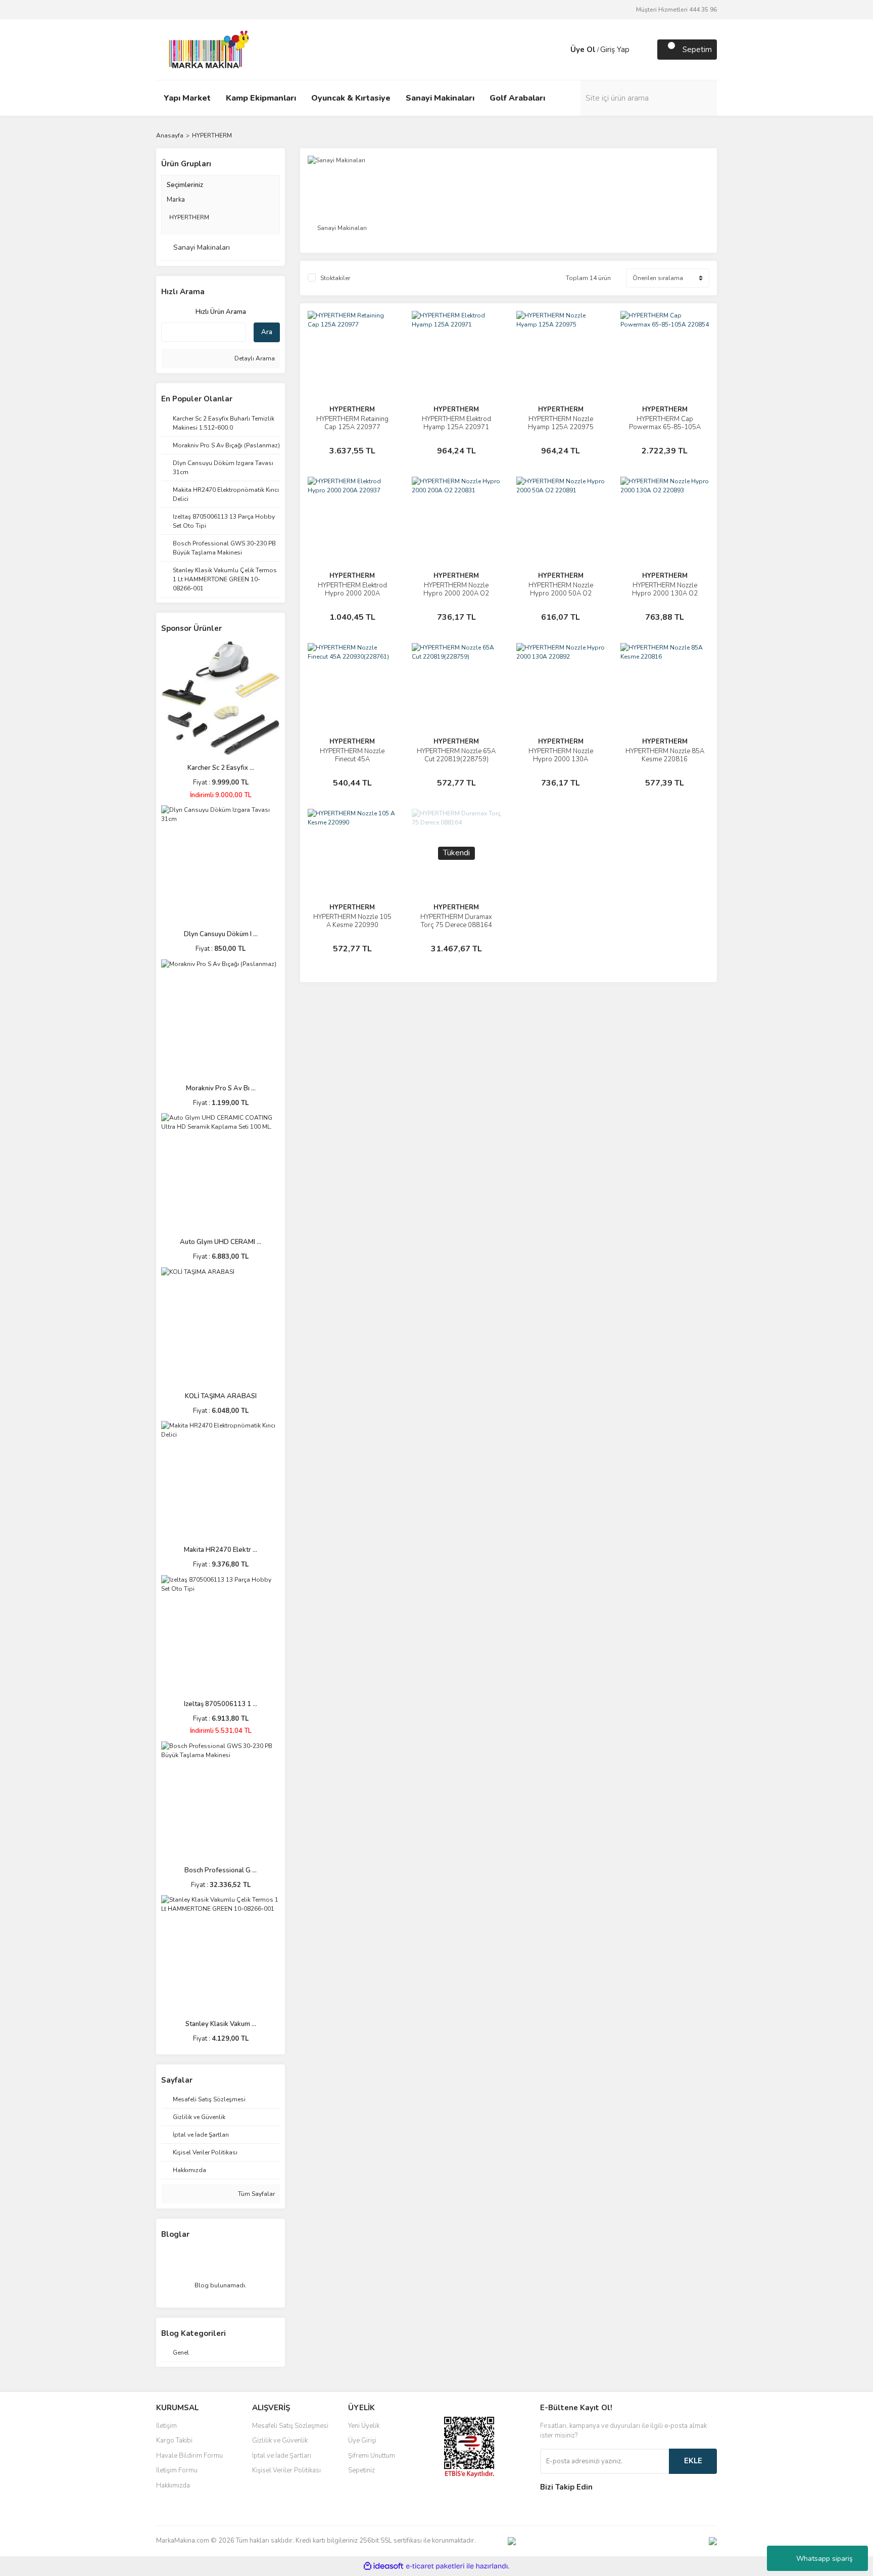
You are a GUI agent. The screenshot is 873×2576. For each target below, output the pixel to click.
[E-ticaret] (435, 2566)
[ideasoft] (383, 2566)
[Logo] (206, 49)
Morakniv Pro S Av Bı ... (221, 1088)
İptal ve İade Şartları (282, 2456)
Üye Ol (583, 50)
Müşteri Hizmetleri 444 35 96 (676, 10)
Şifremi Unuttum (372, 2456)
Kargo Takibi (174, 2441)
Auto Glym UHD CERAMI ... (221, 1242)
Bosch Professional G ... (221, 1870)
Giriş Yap (615, 50)
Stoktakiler (335, 278)
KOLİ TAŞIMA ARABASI (221, 1396)
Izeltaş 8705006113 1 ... (221, 1704)
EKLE (693, 2461)
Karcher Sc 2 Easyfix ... (221, 768)
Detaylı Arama (254, 358)
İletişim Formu (177, 2470)
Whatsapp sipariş (825, 2559)
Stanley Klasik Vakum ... (221, 2024)
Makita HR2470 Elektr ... (221, 1550)
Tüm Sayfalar (256, 2194)
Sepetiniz (361, 2470)
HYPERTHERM (212, 135)
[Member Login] (560, 50)
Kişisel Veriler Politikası (286, 2470)
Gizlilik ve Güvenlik (280, 2441)
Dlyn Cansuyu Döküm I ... (221, 934)
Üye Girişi (362, 2441)
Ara (267, 332)
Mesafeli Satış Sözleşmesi (290, 2426)
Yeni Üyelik (364, 2426)
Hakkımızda (173, 2486)
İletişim (166, 2426)
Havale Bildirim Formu (189, 2456)
